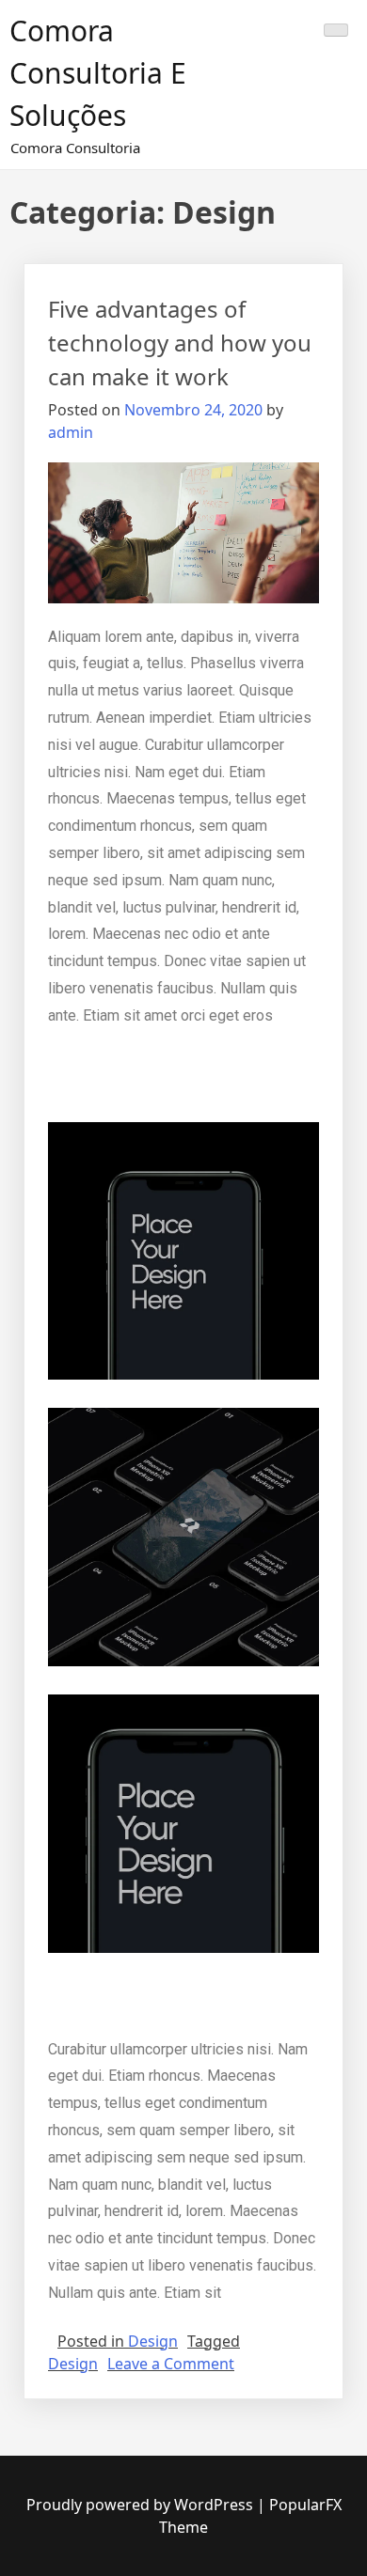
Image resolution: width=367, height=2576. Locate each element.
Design (153, 2341)
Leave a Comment (171, 2364)
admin (71, 432)
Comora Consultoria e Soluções (98, 73)
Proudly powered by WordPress (142, 2505)
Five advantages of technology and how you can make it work (180, 343)
